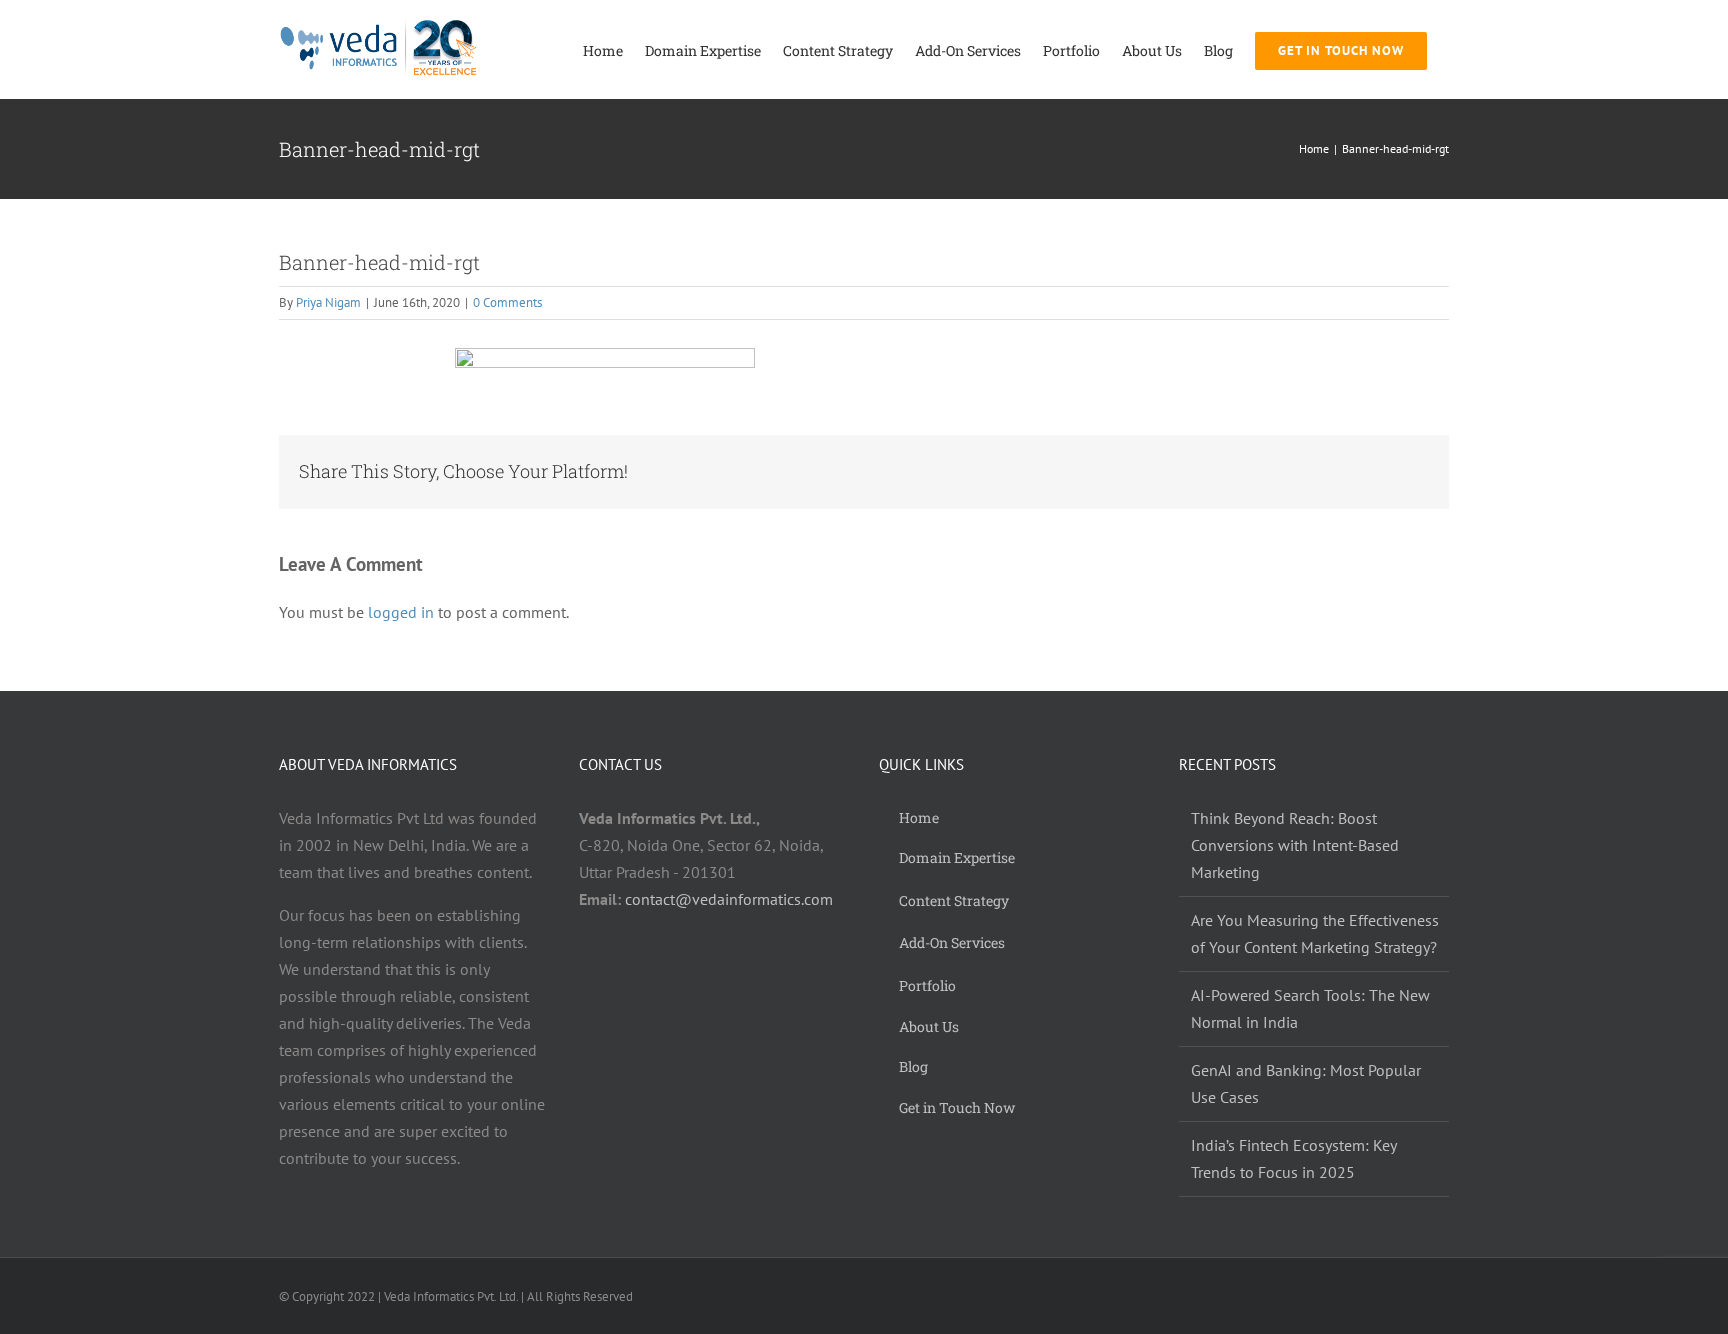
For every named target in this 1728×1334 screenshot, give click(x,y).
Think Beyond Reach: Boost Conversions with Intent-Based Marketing (1295, 845)
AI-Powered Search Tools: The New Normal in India (1310, 1008)
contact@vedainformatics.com (729, 899)
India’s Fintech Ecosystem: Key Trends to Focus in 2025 (1293, 1158)
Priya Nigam (328, 302)
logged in (401, 612)
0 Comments (507, 302)
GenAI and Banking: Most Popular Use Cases (1306, 1083)
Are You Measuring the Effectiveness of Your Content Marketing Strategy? (1315, 933)
